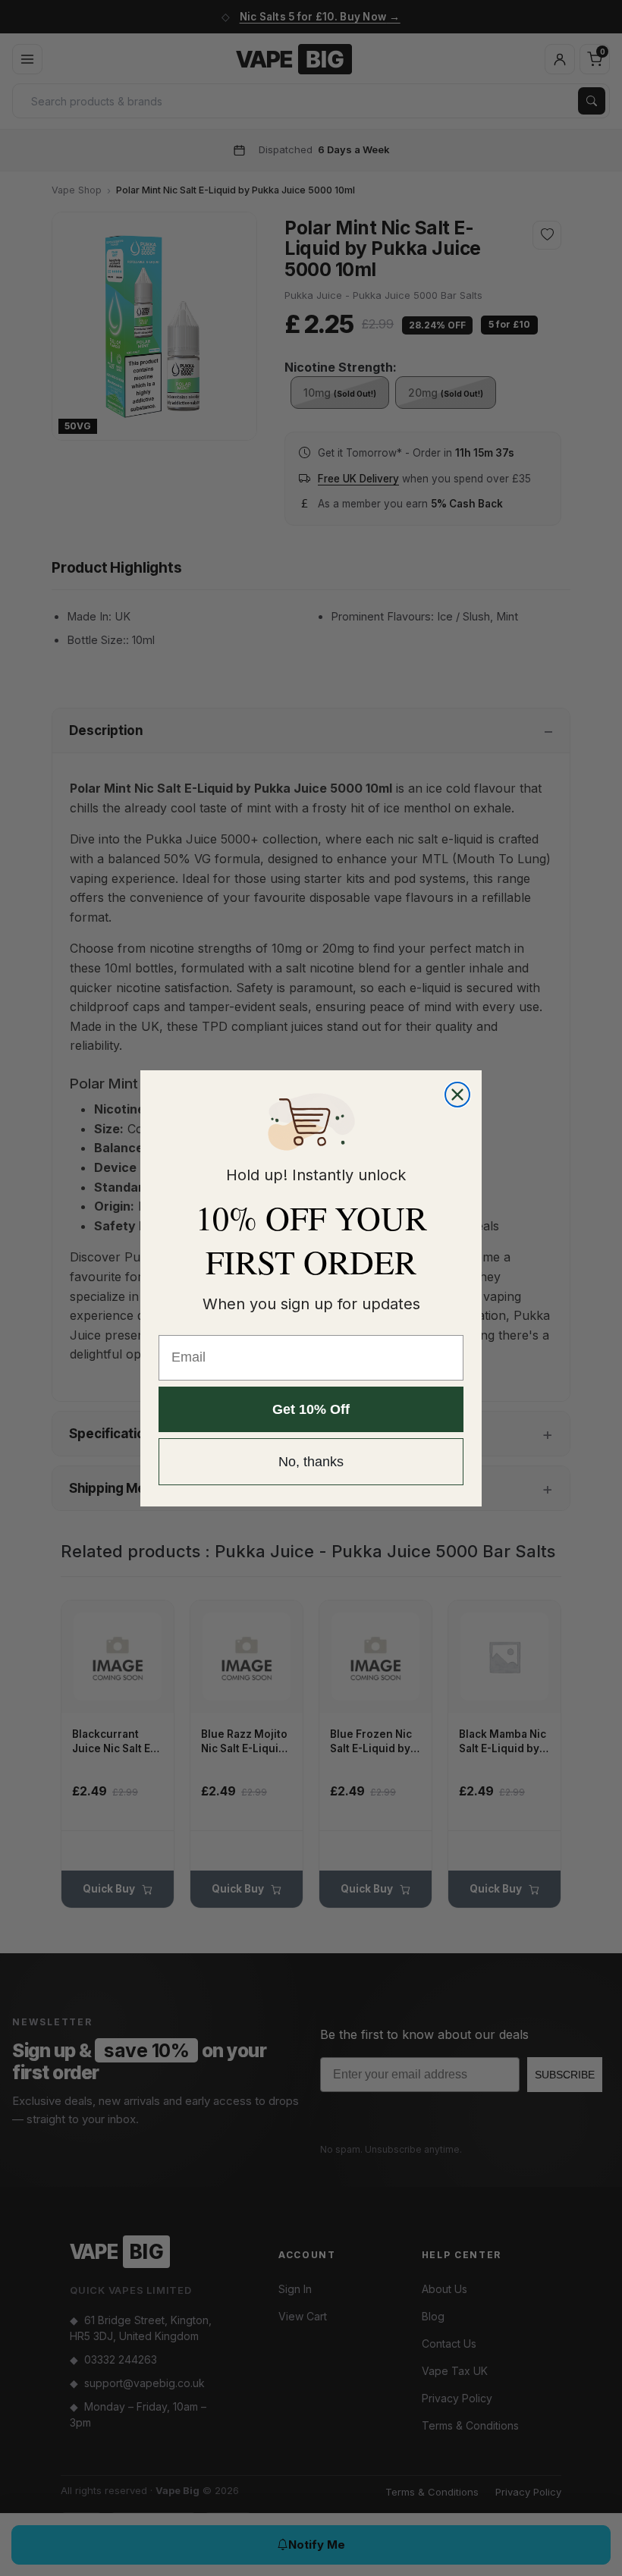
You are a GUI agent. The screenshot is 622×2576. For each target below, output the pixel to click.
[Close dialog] (457, 1095)
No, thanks (311, 1462)
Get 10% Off (311, 1409)
